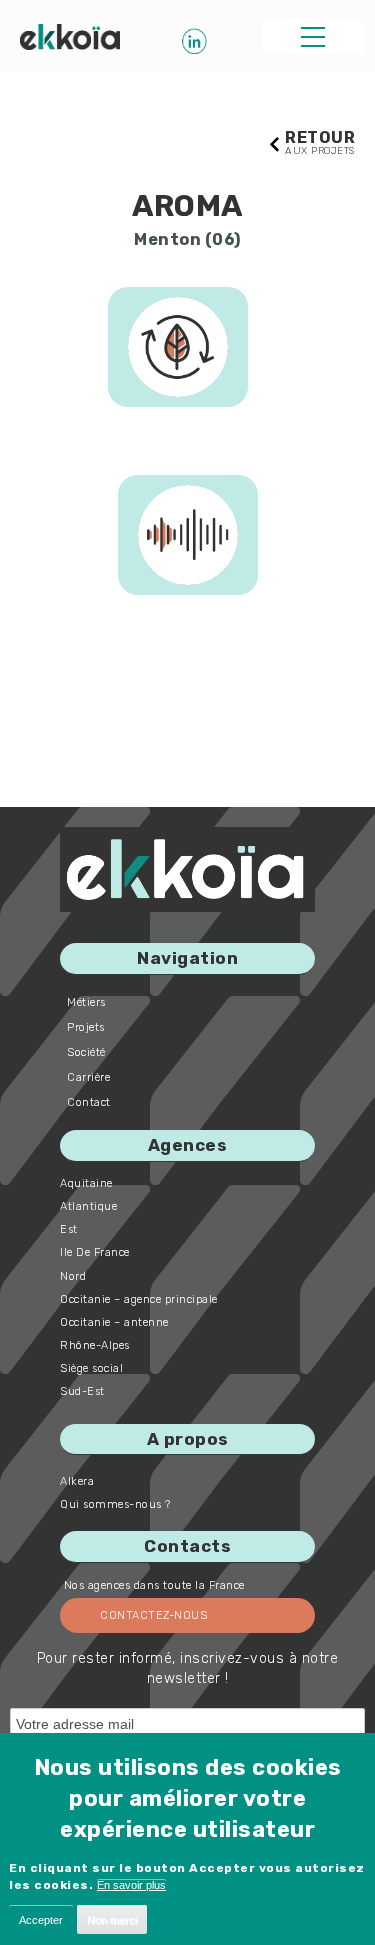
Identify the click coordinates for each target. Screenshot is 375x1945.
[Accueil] (70, 37)
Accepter (41, 1920)
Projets (86, 1027)
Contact (89, 1102)
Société (86, 1052)
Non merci (112, 1920)
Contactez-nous (153, 1615)
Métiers (86, 1002)
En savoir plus (131, 1885)
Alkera (77, 1481)
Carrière (88, 1077)
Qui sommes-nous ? (115, 1504)
